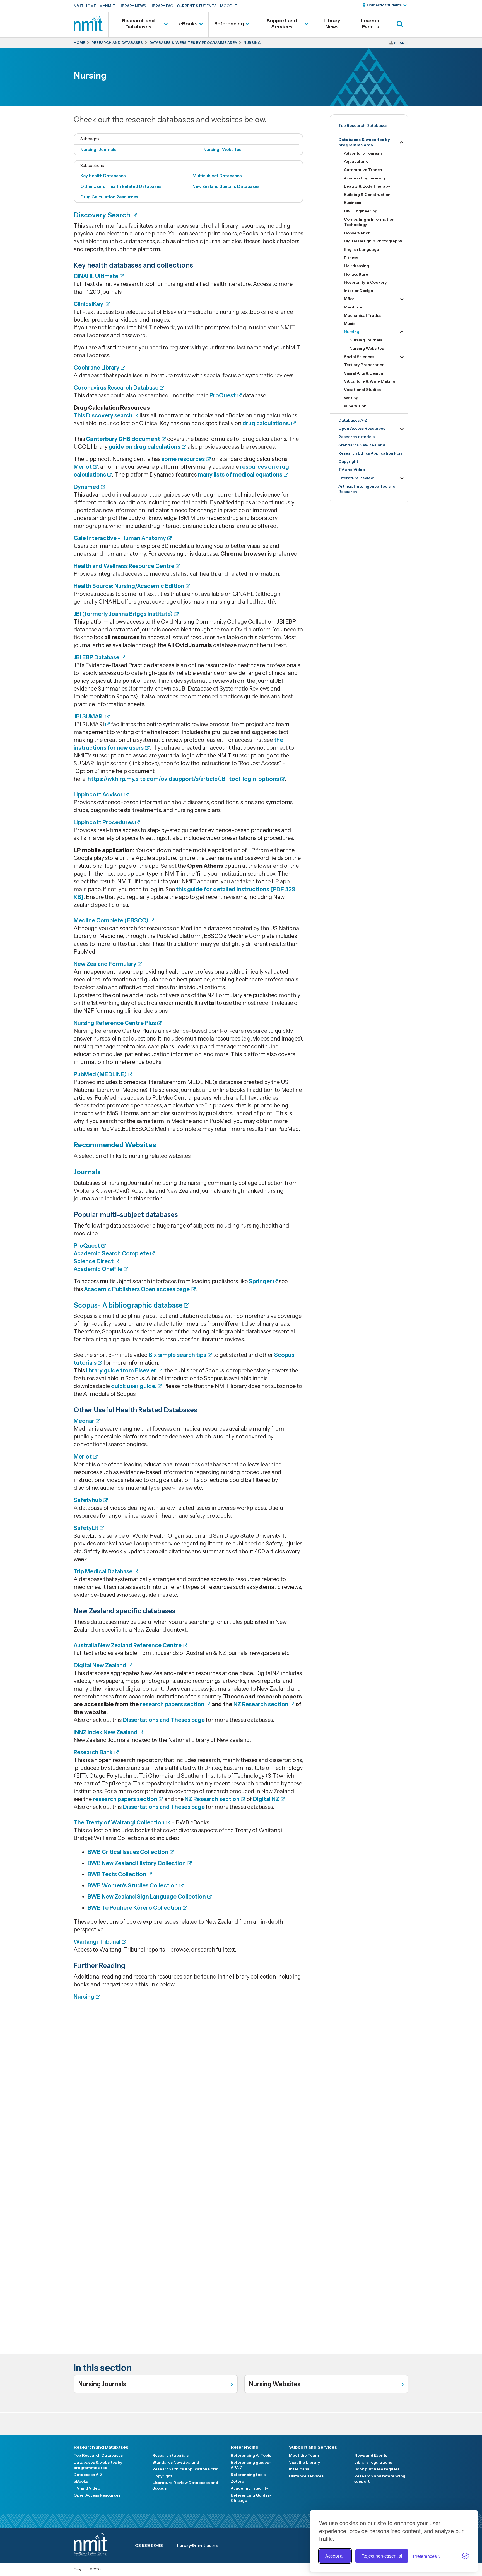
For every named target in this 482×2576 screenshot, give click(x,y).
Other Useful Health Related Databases (121, 186)
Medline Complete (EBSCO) (111, 920)
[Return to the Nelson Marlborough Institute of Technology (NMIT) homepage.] (88, 29)
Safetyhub (88, 1500)
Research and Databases (138, 24)
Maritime (353, 307)
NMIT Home (85, 6)
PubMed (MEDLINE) (100, 1074)
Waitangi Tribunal (97, 1942)
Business (352, 203)
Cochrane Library (97, 368)
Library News (132, 6)
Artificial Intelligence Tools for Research (368, 489)
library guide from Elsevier (121, 1370)
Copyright (348, 461)
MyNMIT (107, 6)
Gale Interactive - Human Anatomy (120, 538)
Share (400, 43)
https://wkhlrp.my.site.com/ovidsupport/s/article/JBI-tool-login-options (183, 779)
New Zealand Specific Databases (226, 186)
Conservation (357, 233)
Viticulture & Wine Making (370, 381)
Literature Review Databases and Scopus (185, 2485)
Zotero (237, 2481)
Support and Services (282, 24)
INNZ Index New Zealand (106, 1732)
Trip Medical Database (103, 1571)
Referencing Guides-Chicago (251, 2498)
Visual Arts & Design (364, 373)
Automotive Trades (363, 170)
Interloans (299, 2469)
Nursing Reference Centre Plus (115, 1023)
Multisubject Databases (217, 176)
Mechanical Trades (363, 315)
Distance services (306, 2476)
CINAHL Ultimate (96, 276)
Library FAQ (162, 6)
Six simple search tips (177, 1355)
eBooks (188, 24)
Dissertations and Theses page (164, 1720)
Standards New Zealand (362, 445)
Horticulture (356, 274)
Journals (87, 1172)
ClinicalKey (89, 304)
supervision (355, 406)
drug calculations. (266, 423)
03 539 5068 (149, 2545)
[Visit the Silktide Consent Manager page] (465, 2556)
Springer (260, 1281)
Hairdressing (356, 266)
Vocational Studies (362, 390)
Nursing (84, 1997)
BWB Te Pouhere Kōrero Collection (134, 1908)
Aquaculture (356, 161)
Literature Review (356, 478)
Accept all (335, 2556)
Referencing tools (248, 2475)
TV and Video (352, 470)
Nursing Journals (366, 340)
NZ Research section (261, 1704)
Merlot (83, 467)
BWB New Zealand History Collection (137, 1863)
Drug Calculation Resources (109, 197)
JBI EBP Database (97, 657)
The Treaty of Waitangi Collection (119, 1822)
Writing (351, 398)
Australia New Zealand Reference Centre (128, 1645)
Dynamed (87, 487)
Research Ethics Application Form (372, 453)
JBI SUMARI (89, 716)
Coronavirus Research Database (116, 388)
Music (350, 324)
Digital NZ (266, 1799)
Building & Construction (367, 195)
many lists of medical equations (240, 475)
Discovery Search (102, 215)
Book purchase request (377, 2469)
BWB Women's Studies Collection (133, 1885)
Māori (350, 299)
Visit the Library (305, 2462)
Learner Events (370, 24)
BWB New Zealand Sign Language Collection (147, 1897)
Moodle (228, 6)
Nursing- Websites (222, 150)
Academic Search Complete (111, 1253)
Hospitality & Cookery (365, 282)
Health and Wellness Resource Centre (124, 566)
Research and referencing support (380, 2479)
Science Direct (94, 1261)
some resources (183, 459)
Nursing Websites (367, 348)
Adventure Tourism (363, 153)
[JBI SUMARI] (107, 724)
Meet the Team (304, 2455)
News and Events (371, 2455)
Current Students (197, 6)
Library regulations (373, 2462)
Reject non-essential (382, 2556)
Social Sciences (359, 357)
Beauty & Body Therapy (367, 186)
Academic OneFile (98, 1269)
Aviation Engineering (364, 178)
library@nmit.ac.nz (197, 2545)
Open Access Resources (362, 428)
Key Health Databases (103, 176)
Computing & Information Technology (369, 222)
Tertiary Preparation (364, 365)
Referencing (229, 24)
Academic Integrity (250, 2488)
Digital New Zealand (100, 1665)
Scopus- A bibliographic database (128, 1305)
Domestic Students (384, 5)
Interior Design (359, 291)
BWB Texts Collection (117, 1874)
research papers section (172, 1704)
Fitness (351, 258)
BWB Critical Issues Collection (128, 1852)
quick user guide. (133, 1386)
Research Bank (93, 1752)
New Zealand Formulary (105, 964)
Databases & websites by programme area (364, 142)
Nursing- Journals (98, 150)
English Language (361, 249)
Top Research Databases (363, 125)
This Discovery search (103, 415)
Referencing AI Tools (251, 2455)
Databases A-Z (353, 420)
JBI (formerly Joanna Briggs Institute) (123, 614)
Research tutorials (356, 437)
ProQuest (223, 395)
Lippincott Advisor (98, 794)
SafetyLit (86, 1528)
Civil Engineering (361, 211)
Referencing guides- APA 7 (251, 2465)
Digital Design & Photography (373, 241)
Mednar (84, 1421)
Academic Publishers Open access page (137, 1289)
